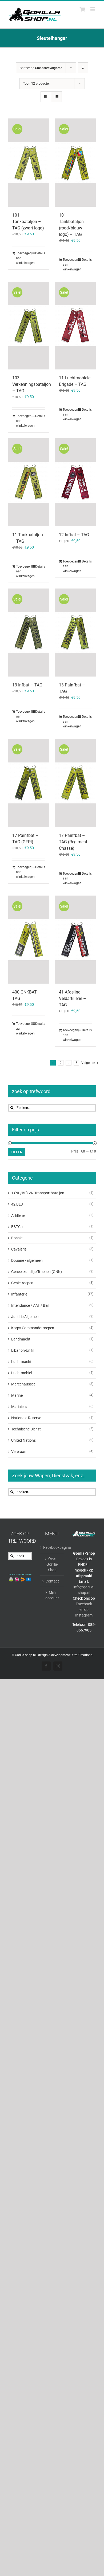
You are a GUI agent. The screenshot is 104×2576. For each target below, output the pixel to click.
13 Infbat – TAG (27, 685)
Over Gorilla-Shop (52, 1564)
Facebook (84, 1604)
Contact (52, 1581)
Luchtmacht (21, 1362)
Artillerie (18, 1215)
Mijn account (52, 1595)
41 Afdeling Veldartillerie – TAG (73, 998)
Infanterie (19, 1294)
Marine (17, 1395)
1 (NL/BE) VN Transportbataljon (38, 1193)
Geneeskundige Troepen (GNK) (37, 1272)
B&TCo (17, 1227)
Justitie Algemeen (26, 1317)
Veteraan (19, 1452)
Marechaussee (23, 1384)
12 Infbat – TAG (74, 535)
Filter (17, 1152)
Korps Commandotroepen (33, 1328)
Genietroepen (22, 1283)
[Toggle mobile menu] (93, 9)
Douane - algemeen (27, 1260)
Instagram (84, 1615)
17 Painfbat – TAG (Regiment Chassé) (73, 842)
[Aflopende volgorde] (83, 68)
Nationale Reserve (26, 1418)
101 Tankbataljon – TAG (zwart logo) (28, 222)
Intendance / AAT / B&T (31, 1305)
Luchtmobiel (21, 1373)
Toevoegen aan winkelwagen (22, 258)
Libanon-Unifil (23, 1350)
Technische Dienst (26, 1429)
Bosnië (17, 1238)
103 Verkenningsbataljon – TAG (32, 384)
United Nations (23, 1440)
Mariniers (19, 1407)
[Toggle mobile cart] (82, 9)
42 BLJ (17, 1204)
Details (40, 253)
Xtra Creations (82, 1655)
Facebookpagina (52, 1547)
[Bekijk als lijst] (56, 97)
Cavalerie (19, 1249)
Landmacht (21, 1339)
